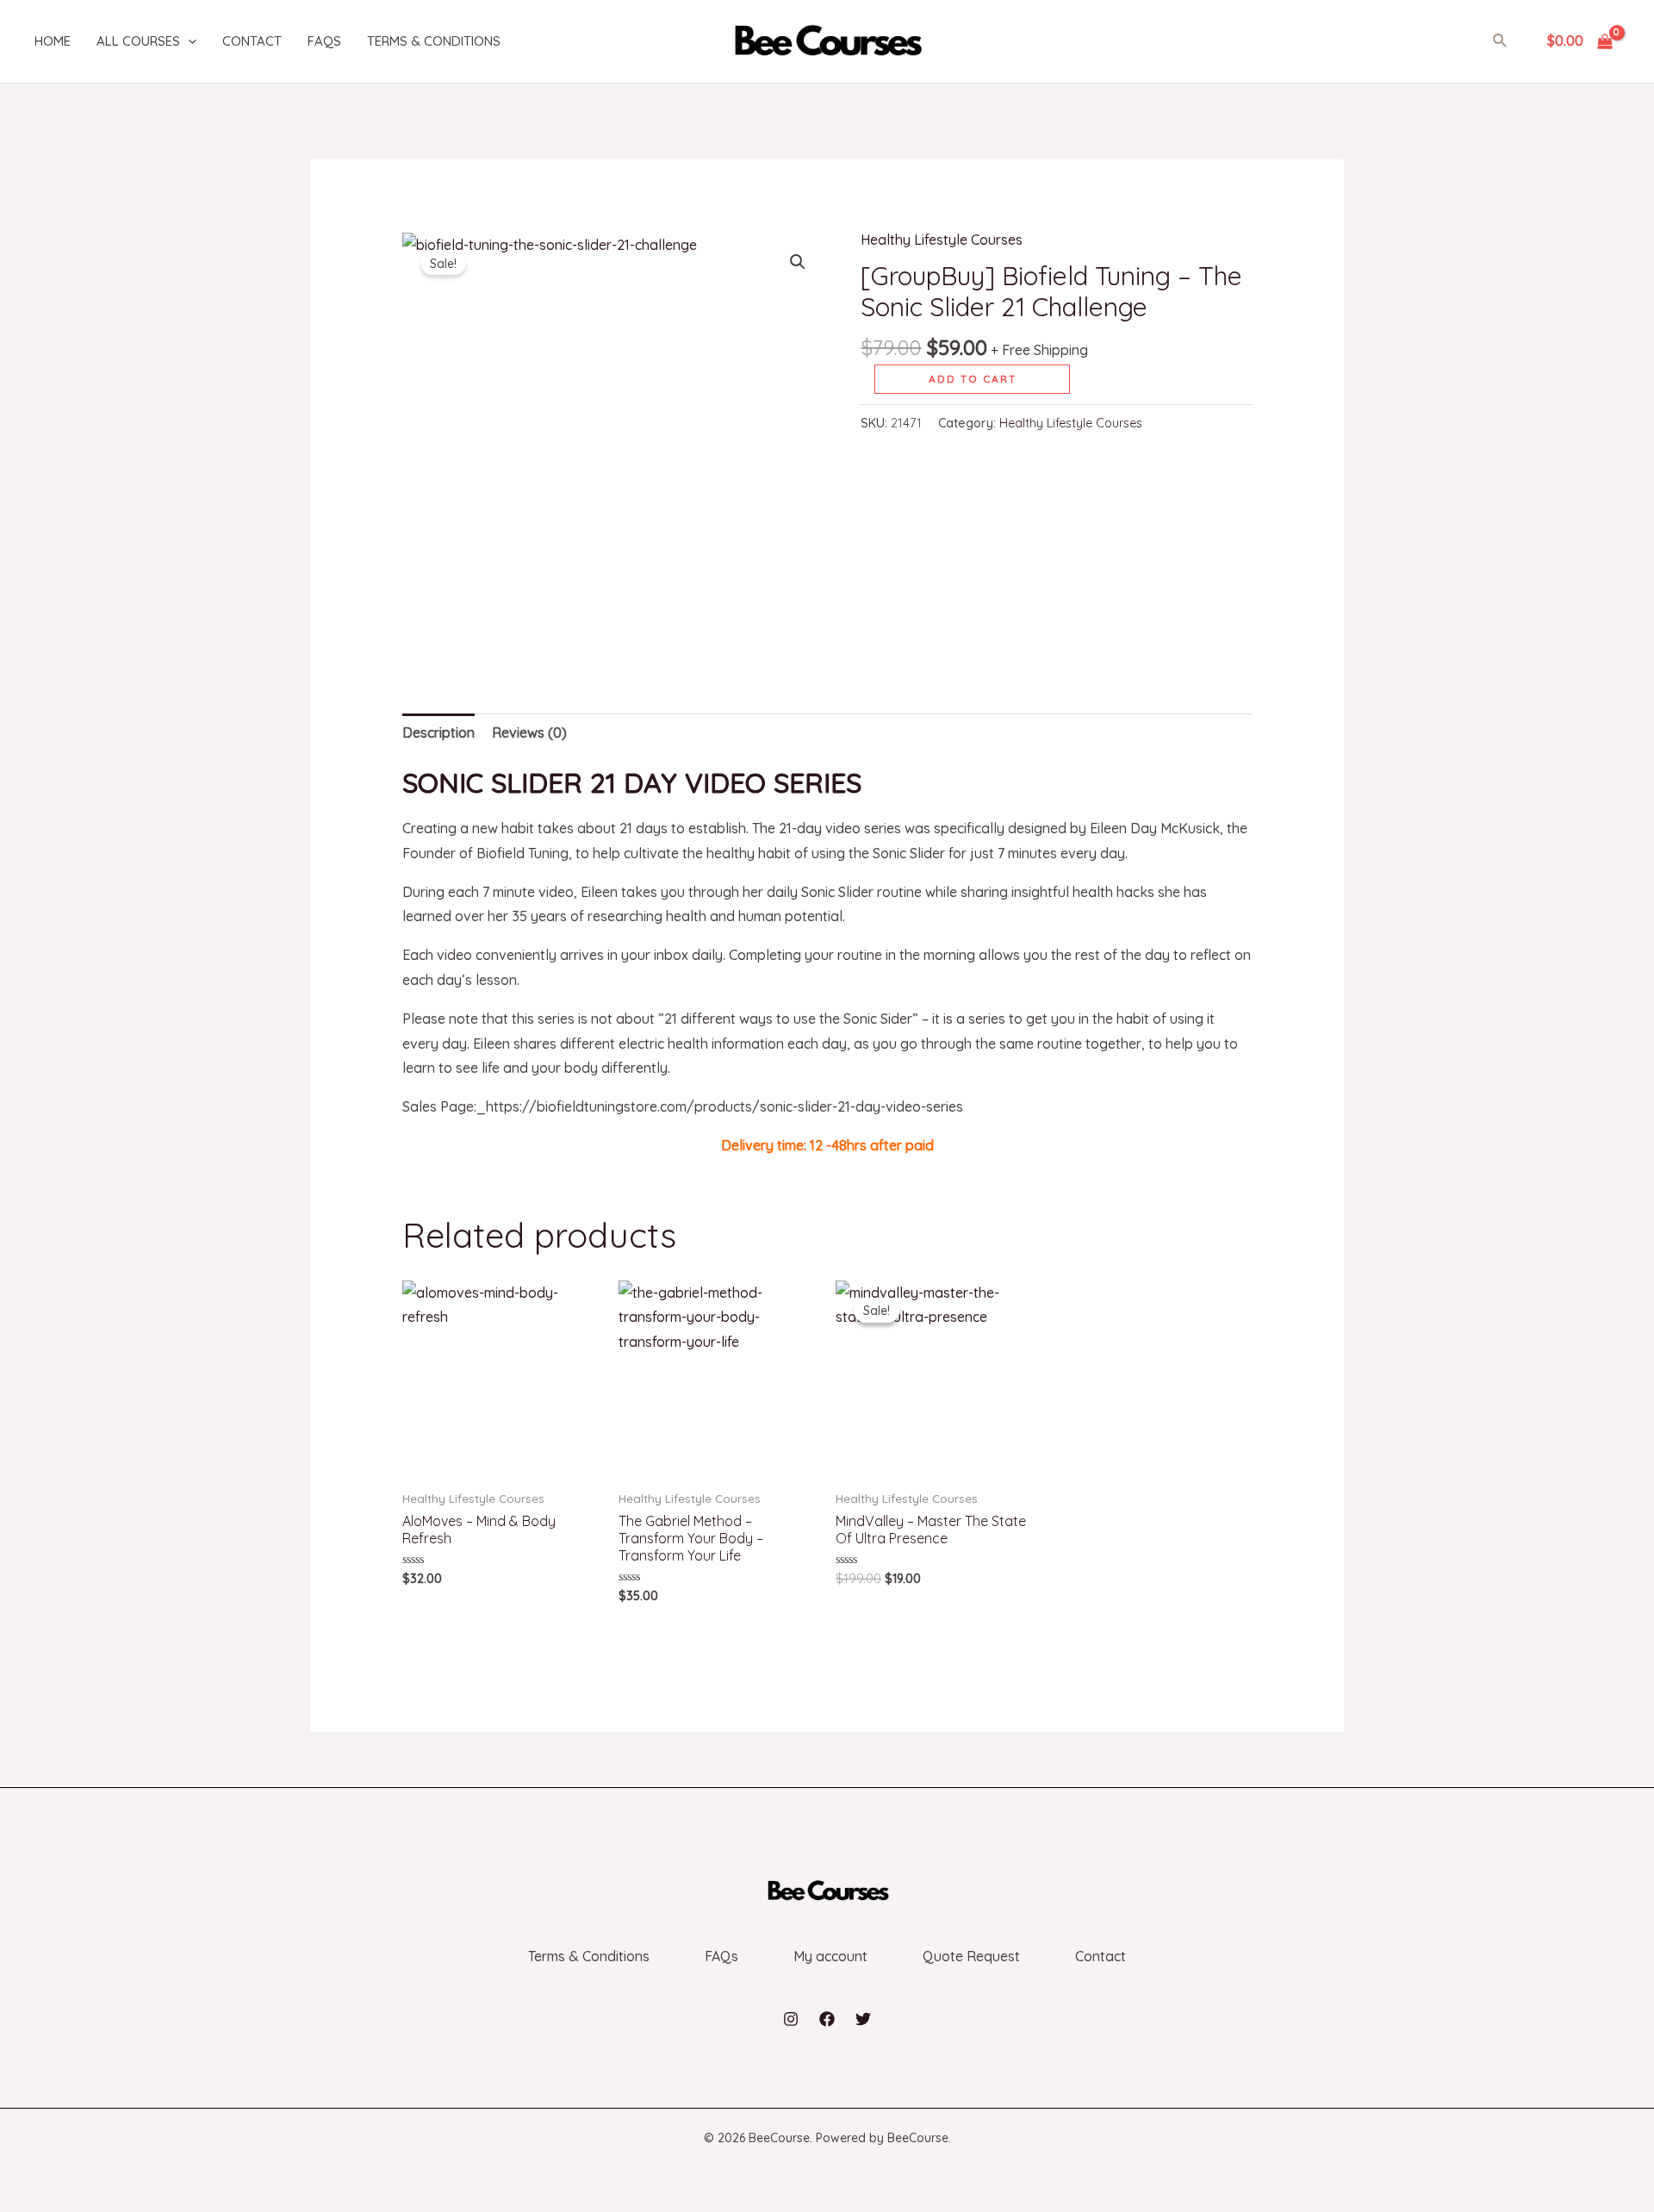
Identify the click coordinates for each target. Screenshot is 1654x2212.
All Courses (138, 41)
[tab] (438, 733)
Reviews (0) (529, 732)
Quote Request (971, 1956)
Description (438, 732)
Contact (252, 41)
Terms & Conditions (434, 41)
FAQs (324, 41)
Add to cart (973, 379)
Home (53, 41)
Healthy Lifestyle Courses (942, 240)
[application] (188, 41)
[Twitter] (863, 2019)
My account (830, 1956)
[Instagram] (791, 2019)
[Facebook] (827, 2019)
